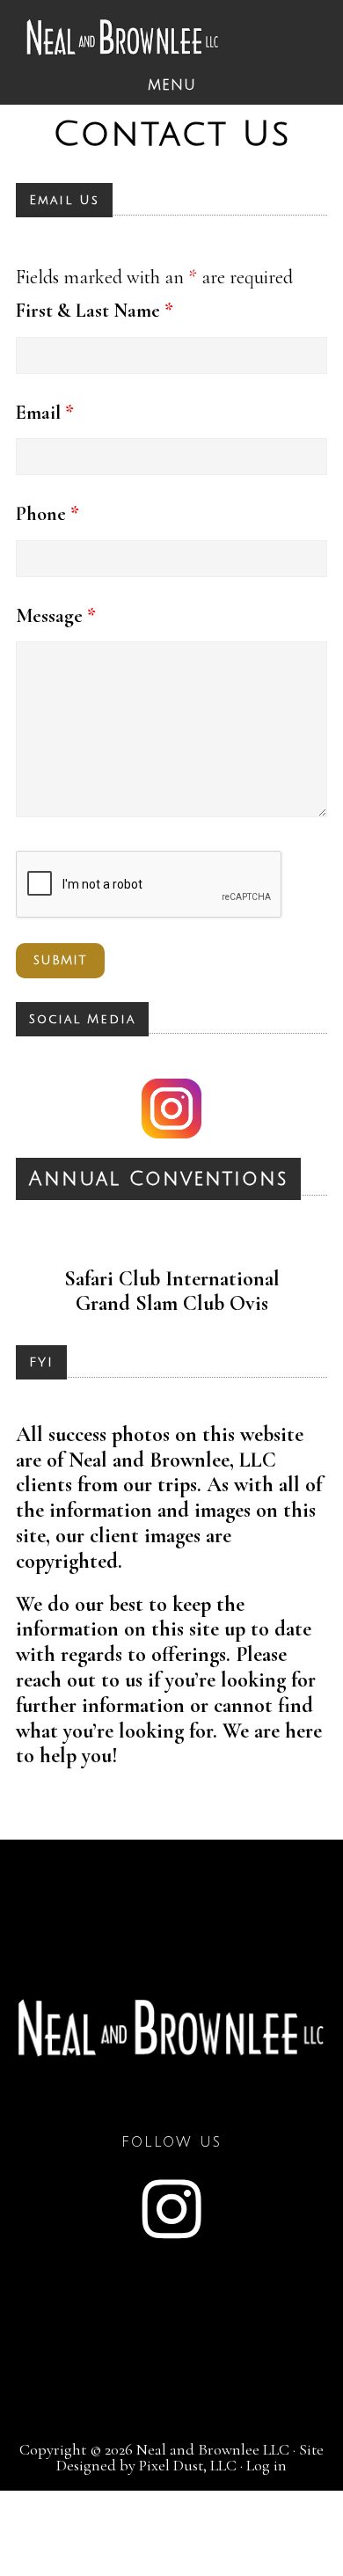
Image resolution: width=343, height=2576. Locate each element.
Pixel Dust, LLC (188, 2465)
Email (45, 413)
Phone (47, 514)
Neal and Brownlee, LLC (123, 37)
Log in (266, 2465)
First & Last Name (95, 311)
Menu (172, 85)
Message (56, 616)
